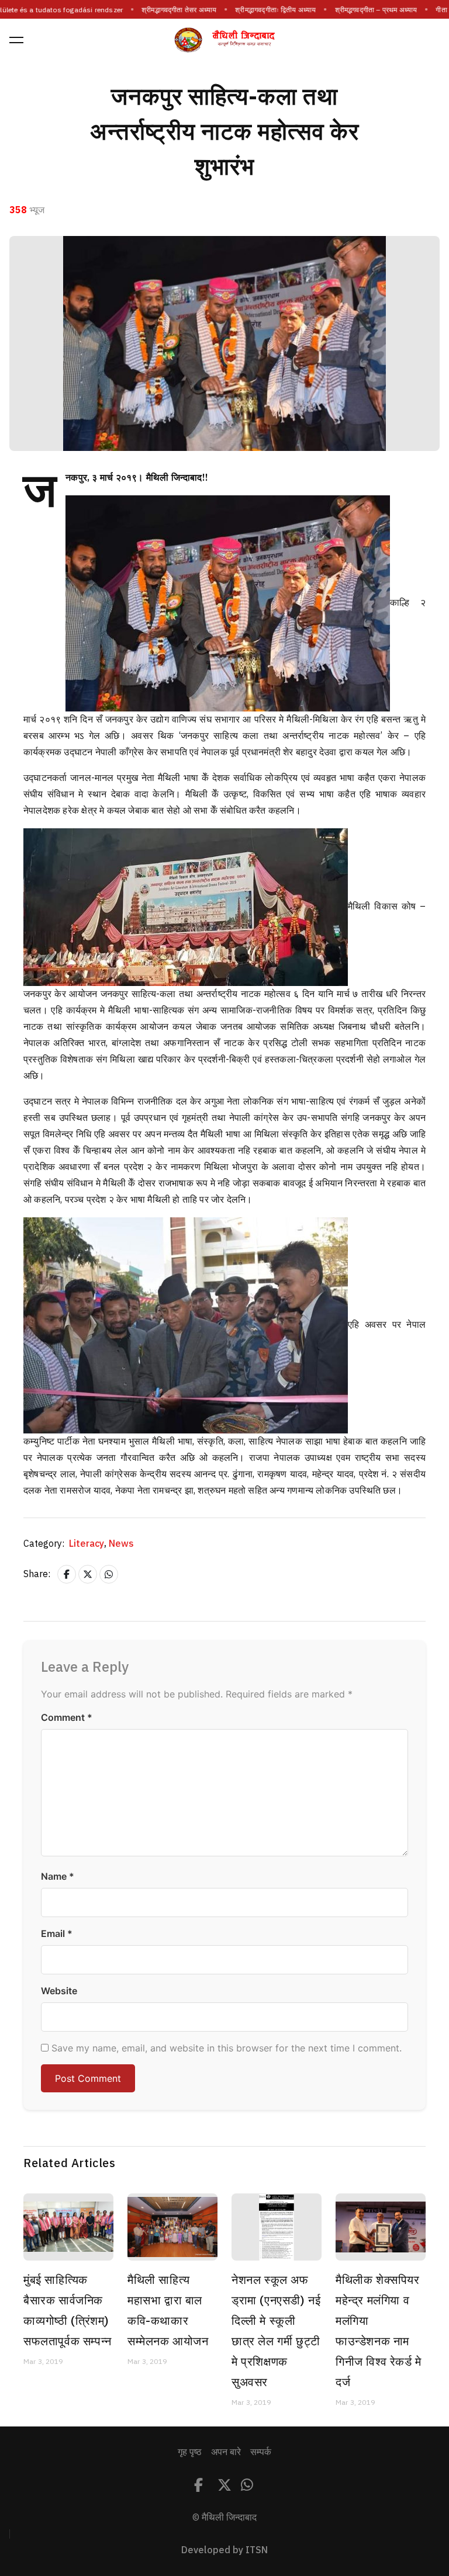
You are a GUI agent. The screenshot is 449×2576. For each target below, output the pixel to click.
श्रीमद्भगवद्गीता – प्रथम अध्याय (366, 10)
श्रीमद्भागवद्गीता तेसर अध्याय (169, 10)
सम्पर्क (261, 2452)
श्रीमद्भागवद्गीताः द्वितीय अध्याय (265, 10)
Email (57, 1933)
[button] (16, 40)
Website (59, 1991)
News (121, 1544)
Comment (67, 1717)
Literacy (88, 1544)
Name (58, 1876)
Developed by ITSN (224, 2550)
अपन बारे (226, 2452)
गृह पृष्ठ (190, 2452)
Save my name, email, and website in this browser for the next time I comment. (227, 2048)
